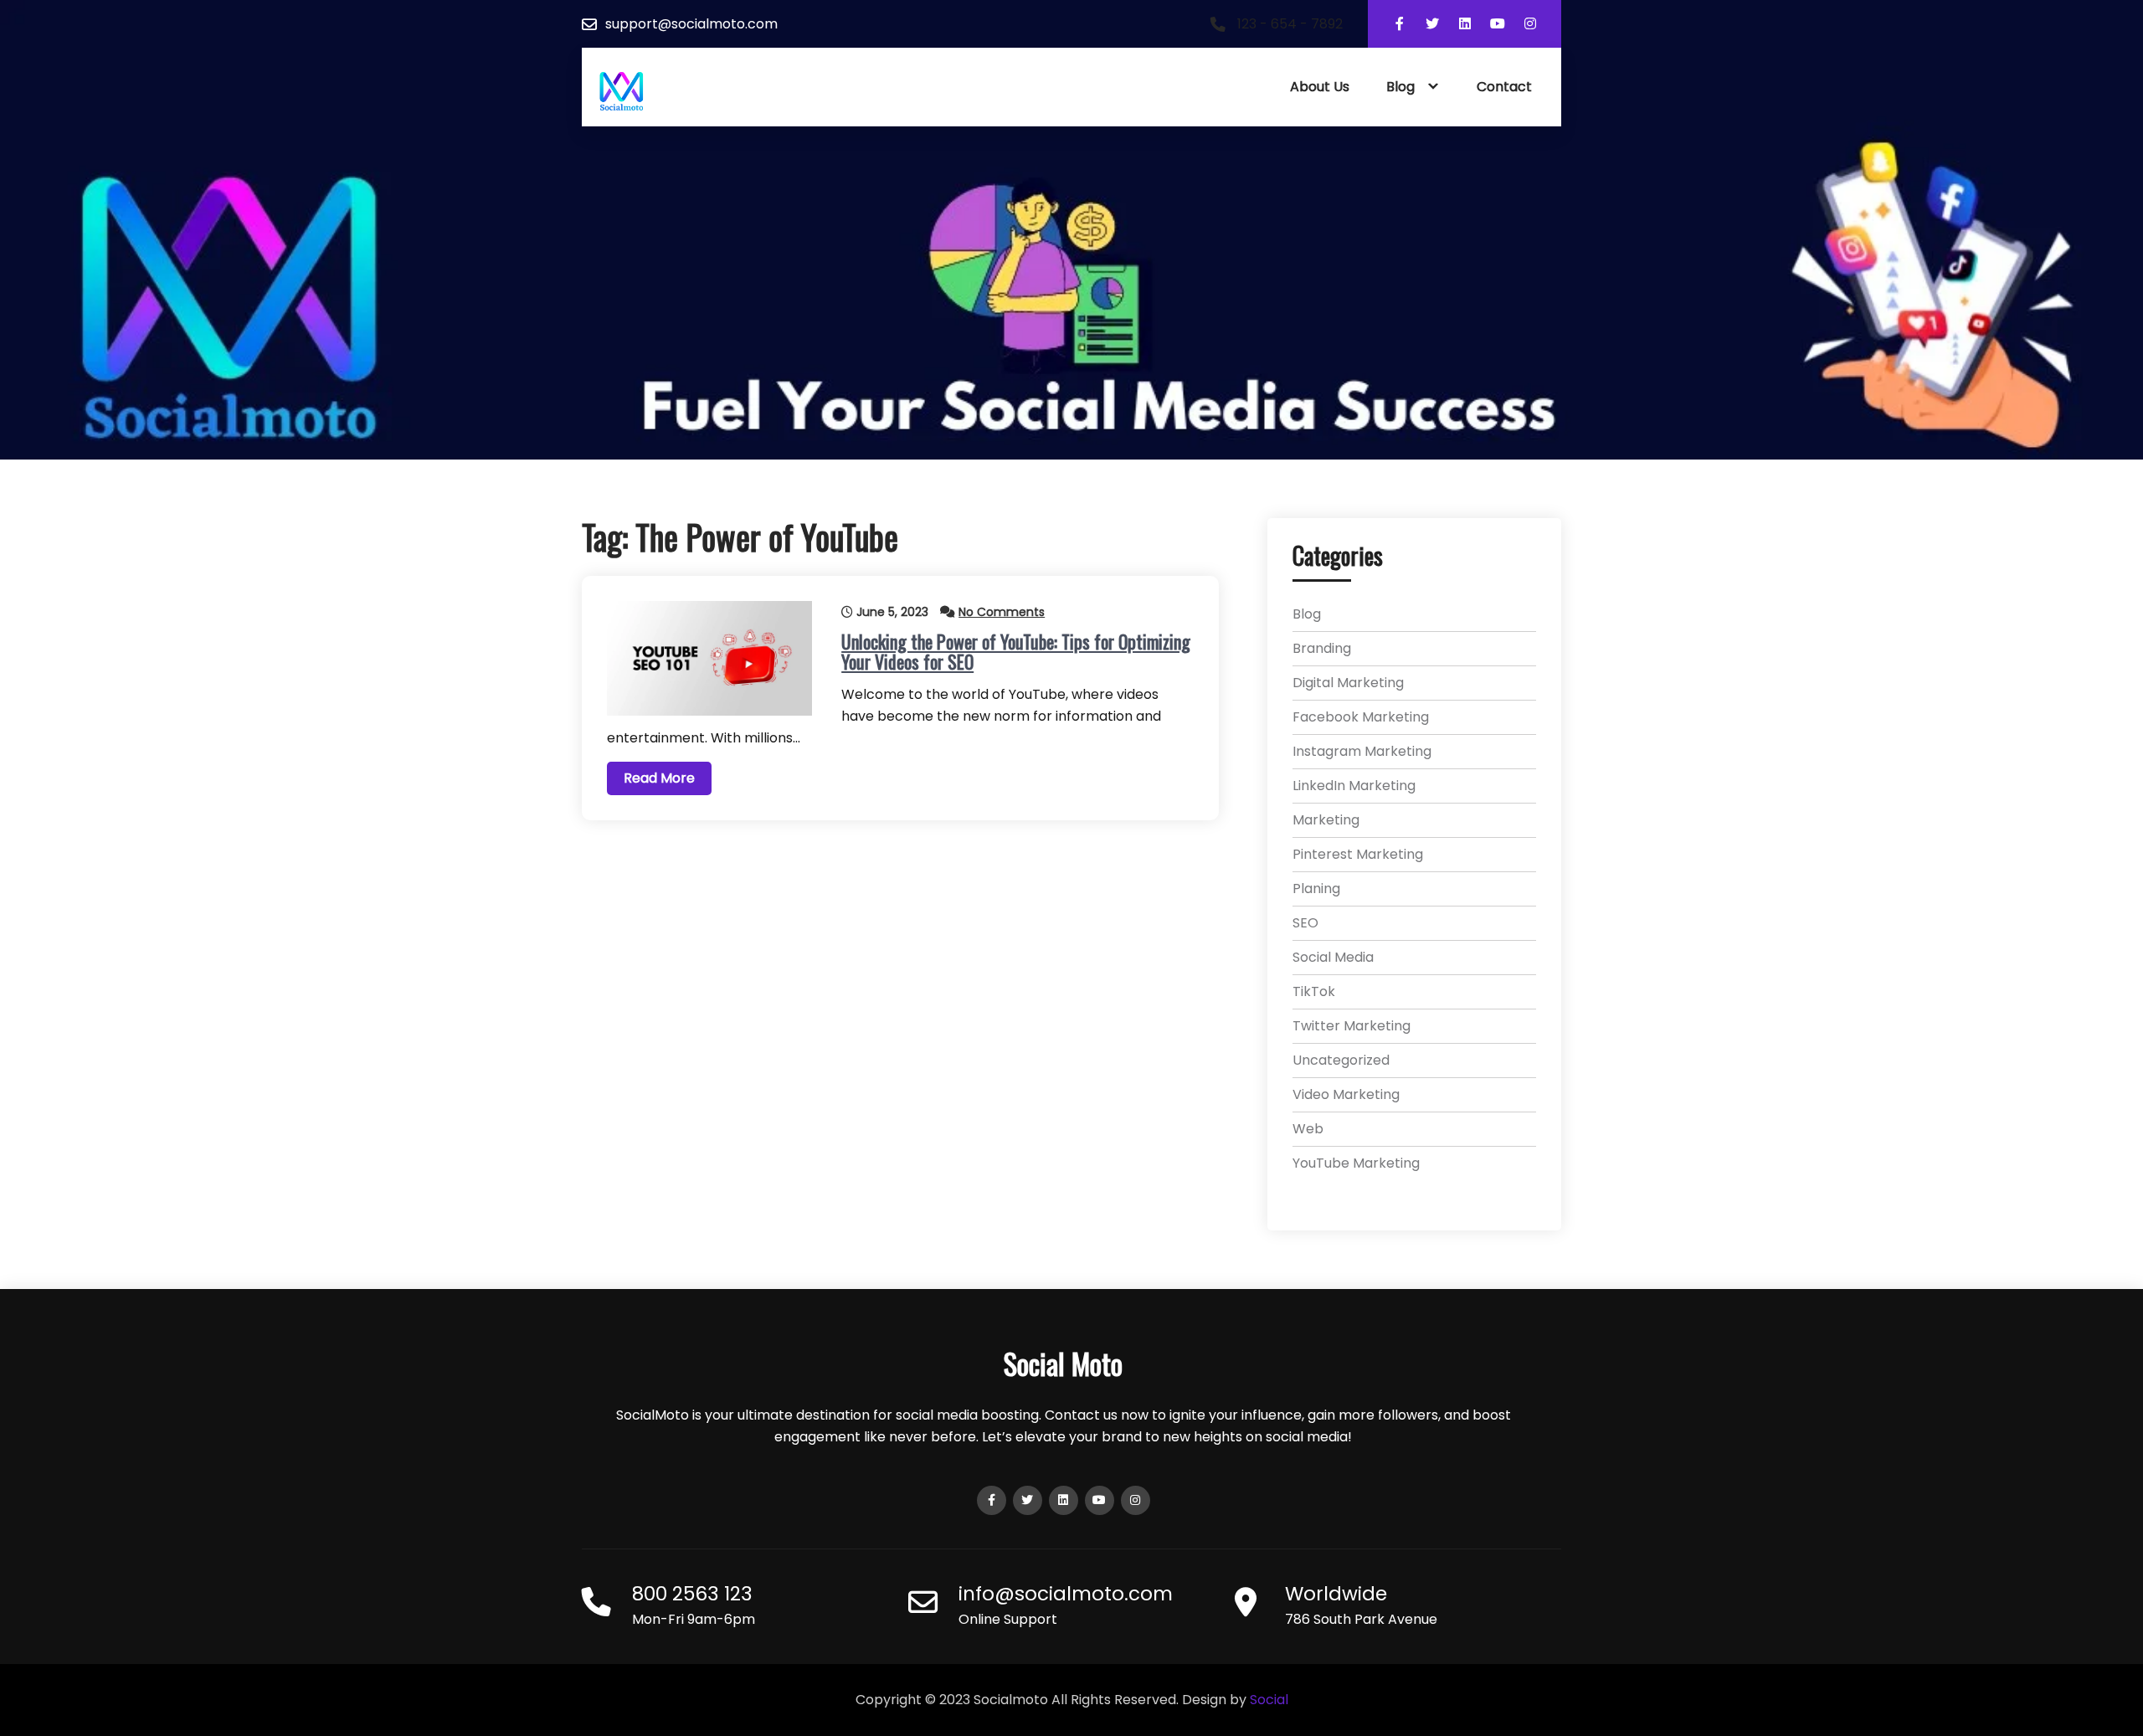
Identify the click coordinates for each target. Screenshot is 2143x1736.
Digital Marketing (1348, 683)
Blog (1400, 87)
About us (1320, 87)
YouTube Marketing (1356, 1163)
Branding (1322, 648)
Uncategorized (1341, 1060)
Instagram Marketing (1362, 751)
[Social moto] (622, 92)
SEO (1305, 923)
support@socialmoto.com (691, 24)
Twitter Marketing (1352, 1026)
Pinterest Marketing (1358, 854)
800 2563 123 (692, 1594)
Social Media (1333, 957)
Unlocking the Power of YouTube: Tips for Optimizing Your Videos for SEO (1016, 651)
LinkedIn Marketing (1354, 786)
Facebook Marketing (1361, 717)
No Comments (1002, 612)
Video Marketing (1346, 1094)
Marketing (1326, 820)
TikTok (1314, 991)
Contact (1504, 87)
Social (1269, 1700)
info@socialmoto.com (1066, 1594)
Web (1308, 1129)
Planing (1316, 889)
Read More (659, 778)
